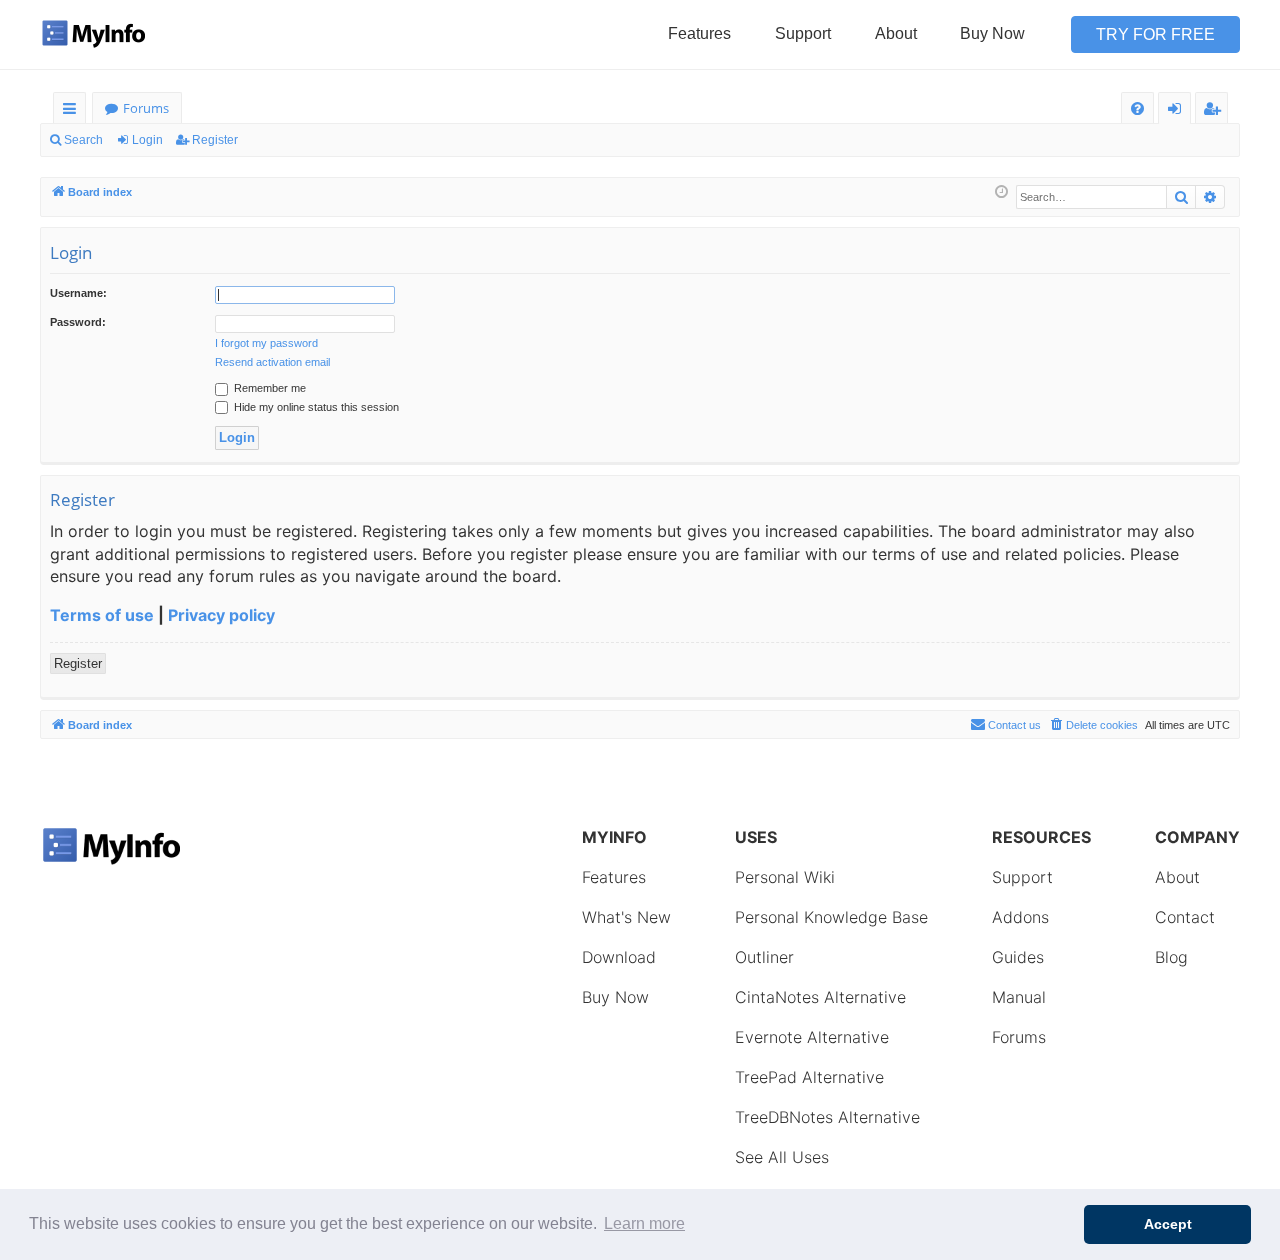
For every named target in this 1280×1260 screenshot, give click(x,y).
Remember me (268, 388)
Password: (78, 322)
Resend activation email (272, 362)
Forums (146, 108)
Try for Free (1155, 34)
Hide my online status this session (315, 407)
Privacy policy (221, 615)
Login (147, 140)
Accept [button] (1168, 1224)
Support (803, 33)
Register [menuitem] (1216, 111)
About (896, 33)
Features (699, 33)
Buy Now (992, 33)
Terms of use (102, 615)
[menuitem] (1137, 108)
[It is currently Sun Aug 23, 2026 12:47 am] (1001, 192)
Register (215, 140)
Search (83, 140)
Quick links (73, 111)
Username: (78, 293)
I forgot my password (266, 343)
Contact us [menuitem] (1014, 725)
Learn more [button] (644, 1223)
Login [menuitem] (1178, 111)
